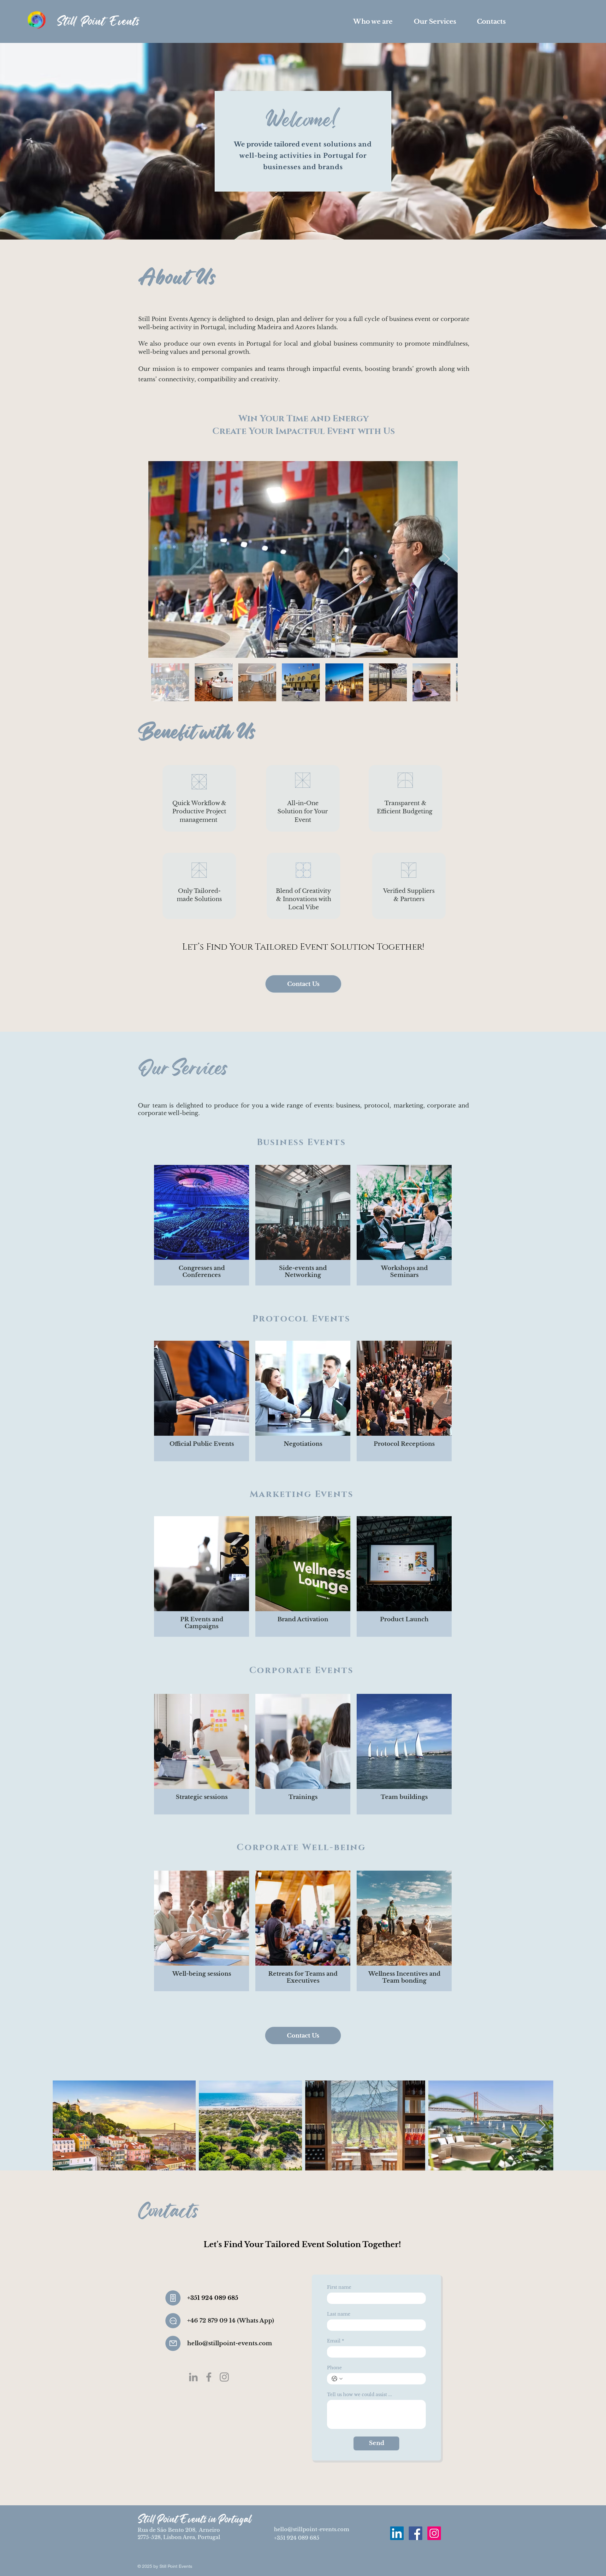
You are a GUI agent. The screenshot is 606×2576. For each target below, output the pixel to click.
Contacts (168, 2210)
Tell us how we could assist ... (359, 2395)
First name (339, 2287)
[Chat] (173, 2321)
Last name (339, 2314)
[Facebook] (209, 2377)
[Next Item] (447, 559)
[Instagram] (224, 2377)
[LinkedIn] (193, 2377)
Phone (334, 2368)
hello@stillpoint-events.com (312, 2529)
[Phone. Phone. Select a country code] (337, 2379)
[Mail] (173, 2343)
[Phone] (173, 2298)
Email (336, 2341)
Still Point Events (98, 21)
